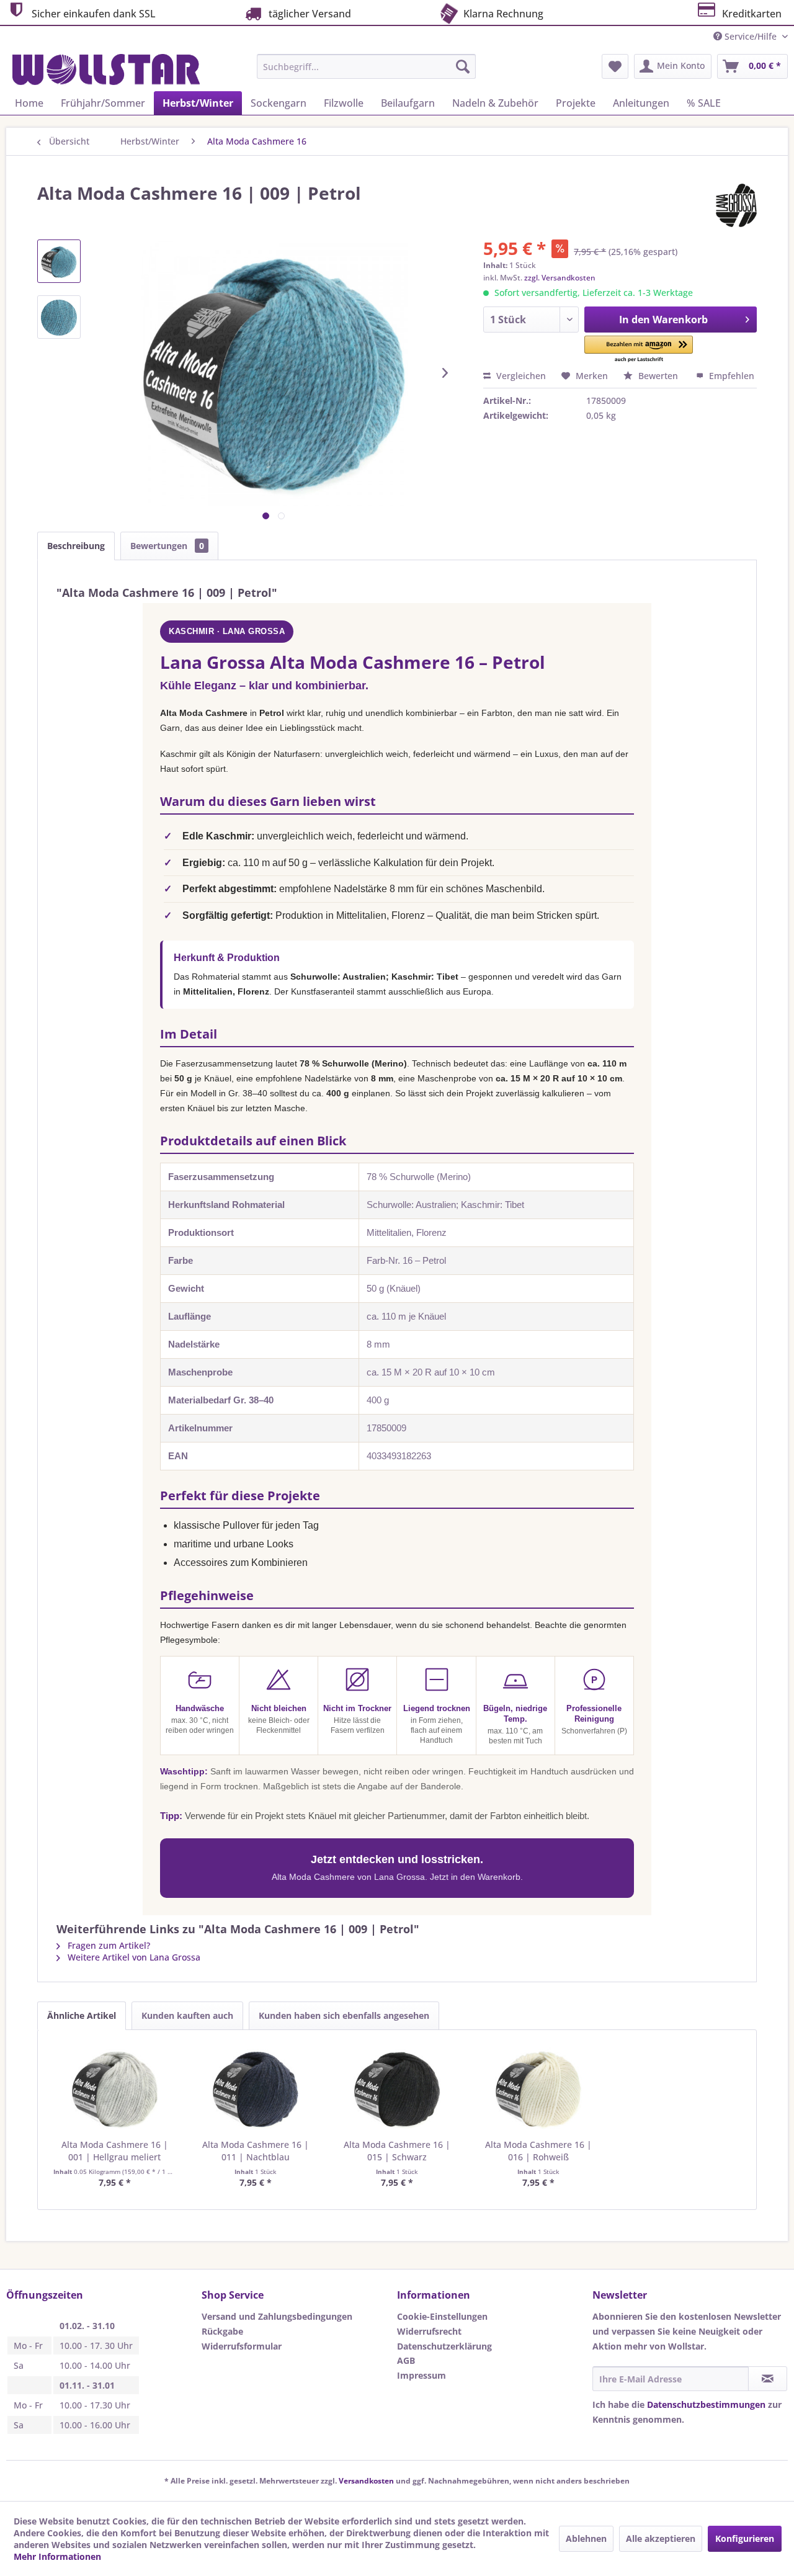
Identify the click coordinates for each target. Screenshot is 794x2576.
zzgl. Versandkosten (560, 278)
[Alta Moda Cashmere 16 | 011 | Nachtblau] (256, 2089)
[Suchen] (463, 66)
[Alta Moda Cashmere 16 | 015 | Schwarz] (397, 2089)
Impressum (422, 2375)
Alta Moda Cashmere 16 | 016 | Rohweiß (538, 2151)
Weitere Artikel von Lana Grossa (133, 1957)
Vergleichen (520, 376)
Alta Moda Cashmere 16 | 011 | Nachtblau (256, 2151)
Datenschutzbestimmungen (706, 2404)
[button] (639, 350)
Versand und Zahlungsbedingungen (277, 2316)
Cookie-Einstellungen (442, 2316)
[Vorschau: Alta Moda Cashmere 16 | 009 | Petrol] (59, 261)
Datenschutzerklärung (444, 2346)
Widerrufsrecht (429, 2331)
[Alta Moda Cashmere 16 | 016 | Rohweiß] (538, 2089)
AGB (406, 2360)
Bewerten (658, 376)
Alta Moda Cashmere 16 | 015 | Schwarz (397, 2151)
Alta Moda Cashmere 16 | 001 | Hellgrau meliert (115, 2151)
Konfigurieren (745, 2538)
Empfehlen (730, 376)
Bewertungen (167, 546)
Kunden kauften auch (187, 2015)
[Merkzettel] (615, 66)
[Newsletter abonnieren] (768, 2379)
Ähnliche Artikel (82, 2015)
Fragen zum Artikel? (108, 1945)
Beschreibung (76, 546)
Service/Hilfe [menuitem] (751, 36)
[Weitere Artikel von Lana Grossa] (736, 205)
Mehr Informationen (57, 2556)
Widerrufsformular (242, 2346)
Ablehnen (586, 2538)
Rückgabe (222, 2331)
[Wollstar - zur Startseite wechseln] (106, 69)
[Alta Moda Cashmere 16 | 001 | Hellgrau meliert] (115, 2089)
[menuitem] (366, 66)
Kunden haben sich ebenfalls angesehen (344, 2015)
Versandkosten (366, 2481)
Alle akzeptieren (661, 2538)
